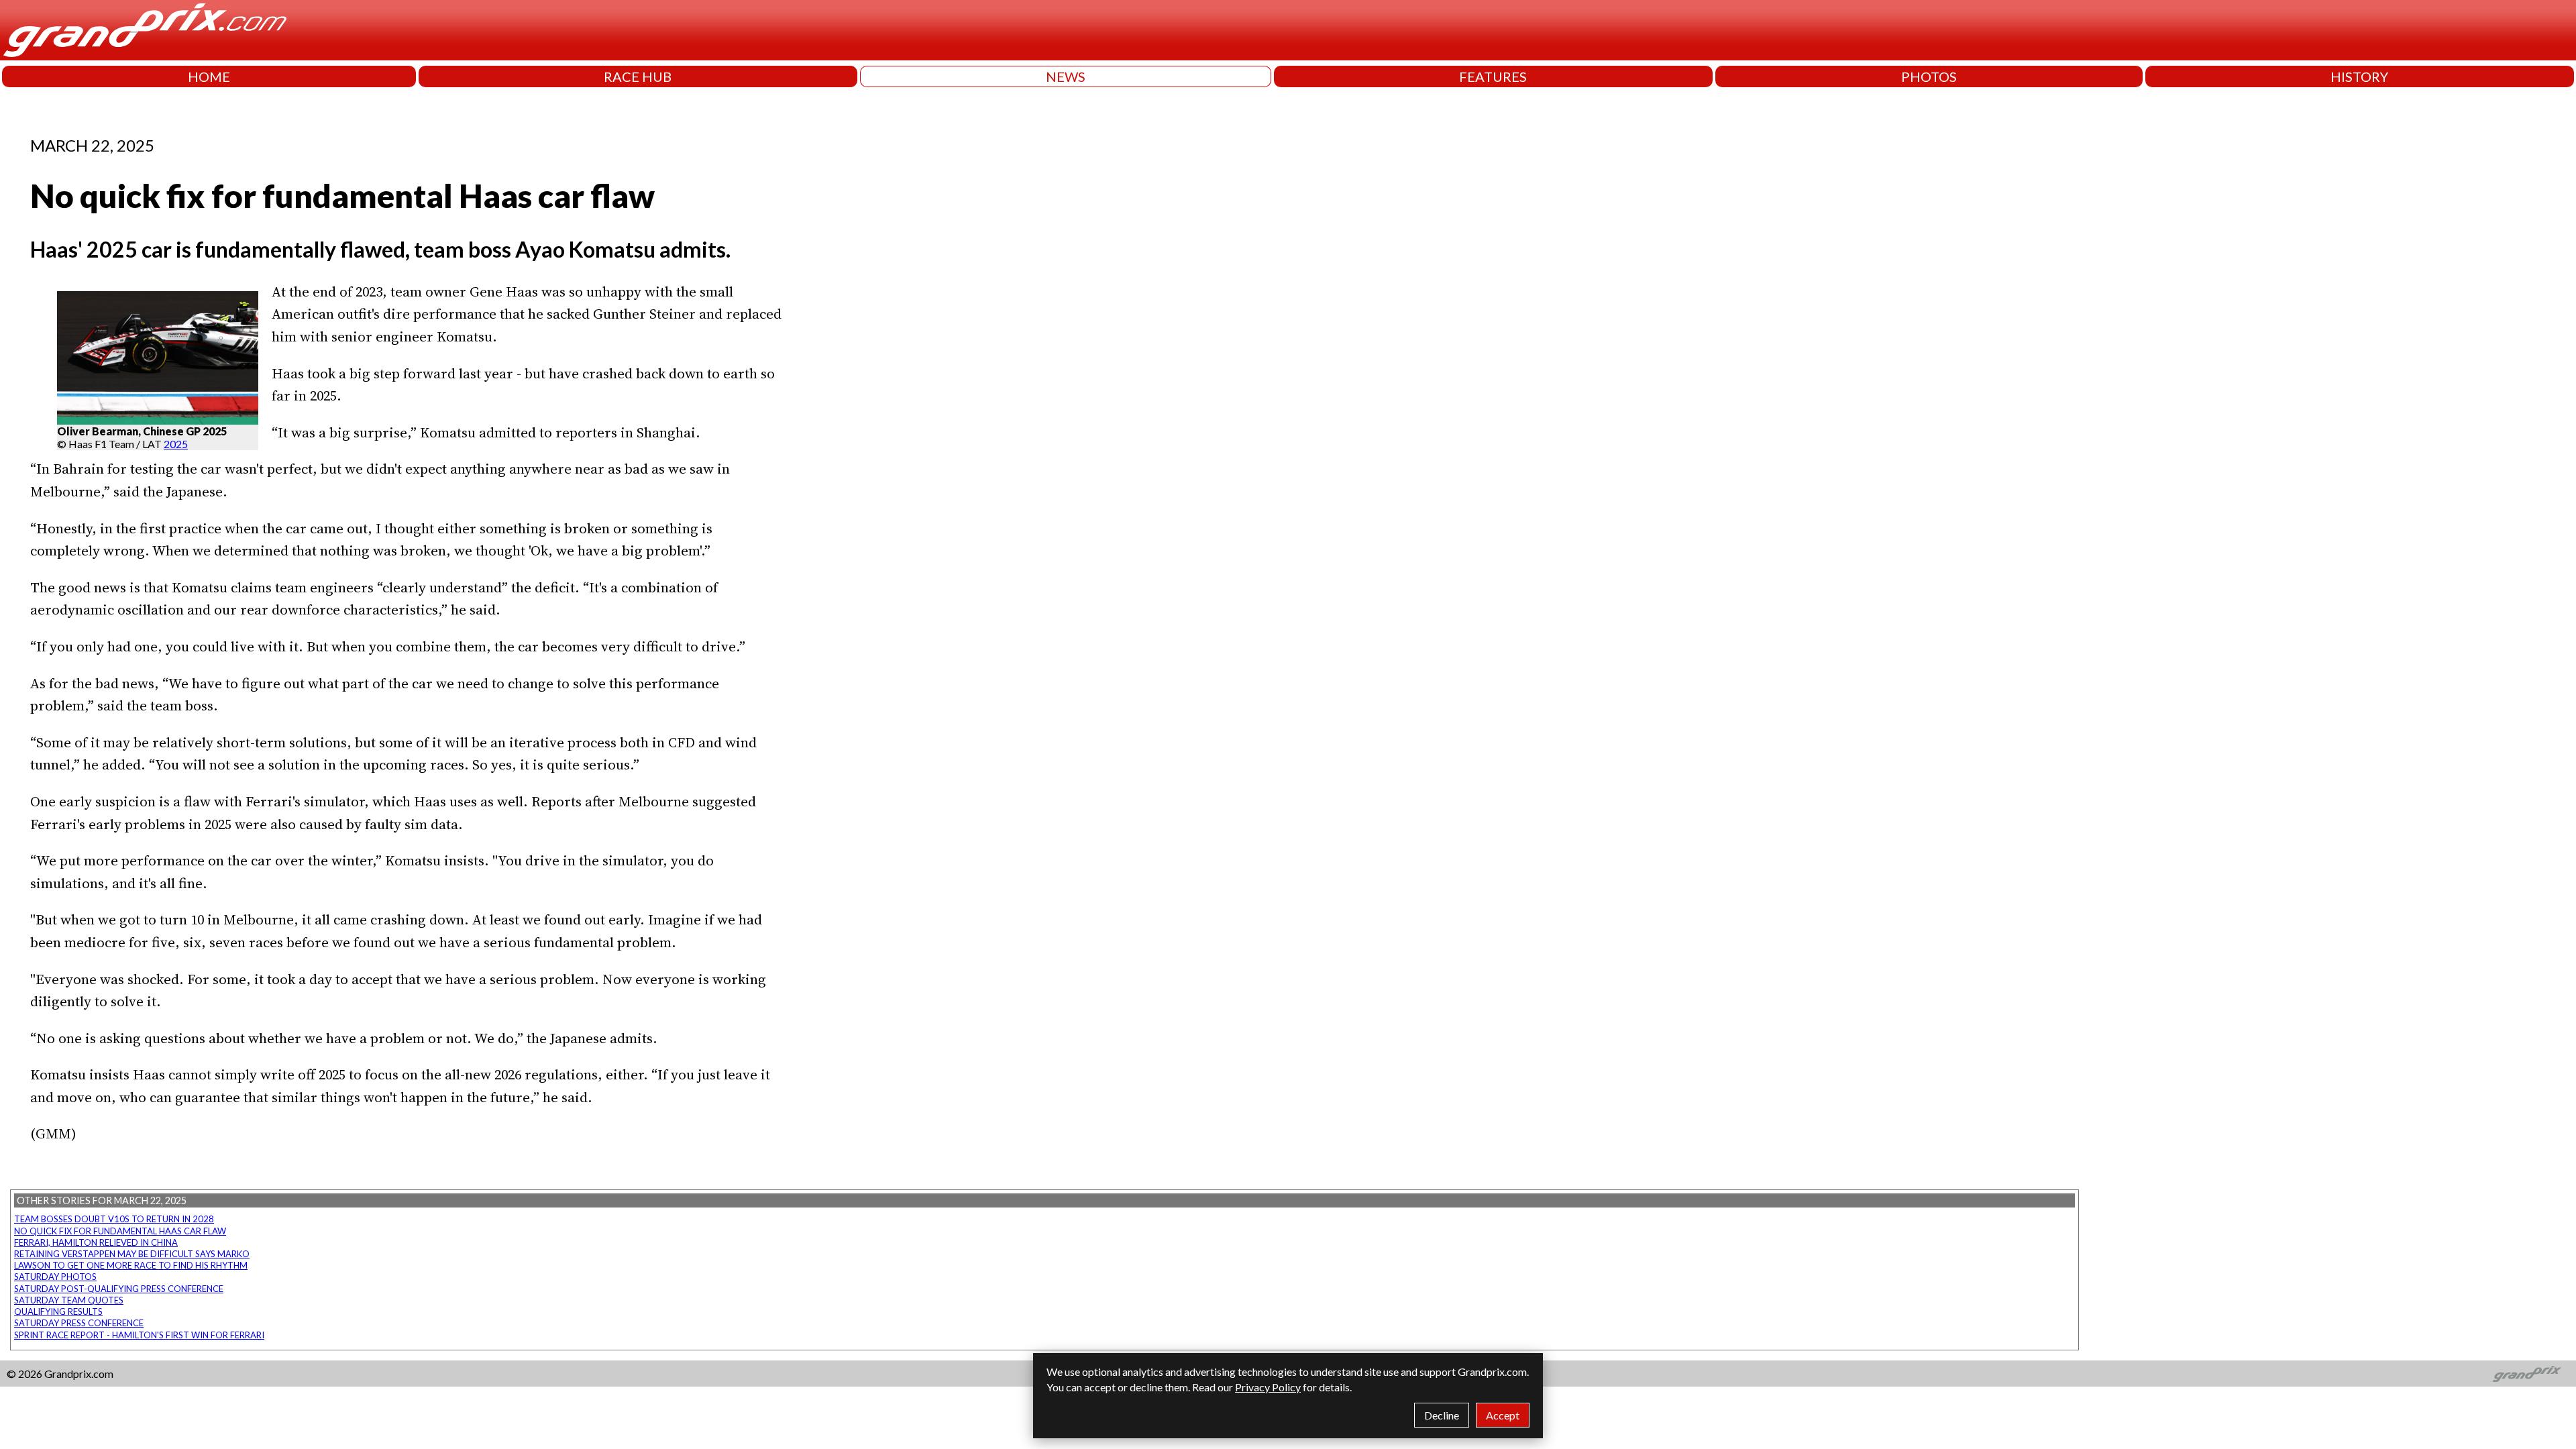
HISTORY (2359, 76)
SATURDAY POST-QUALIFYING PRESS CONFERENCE (119, 1289)
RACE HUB (638, 76)
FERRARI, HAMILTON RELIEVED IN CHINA (96, 1242)
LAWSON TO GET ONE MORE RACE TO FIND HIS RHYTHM (131, 1265)
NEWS (1066, 76)
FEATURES (1493, 76)
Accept (1503, 1415)
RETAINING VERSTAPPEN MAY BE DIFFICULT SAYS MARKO (132, 1254)
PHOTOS (1929, 76)
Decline (1442, 1415)
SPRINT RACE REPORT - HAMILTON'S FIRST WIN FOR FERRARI (139, 1335)
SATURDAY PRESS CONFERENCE (79, 1323)
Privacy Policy (1268, 1387)
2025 (176, 444)
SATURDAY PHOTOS (55, 1277)
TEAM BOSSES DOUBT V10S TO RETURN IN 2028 (114, 1219)
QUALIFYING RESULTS (58, 1311)
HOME (209, 76)
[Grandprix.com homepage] (2527, 1374)
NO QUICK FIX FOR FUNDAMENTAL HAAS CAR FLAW (120, 1231)
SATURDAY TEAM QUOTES (69, 1300)
